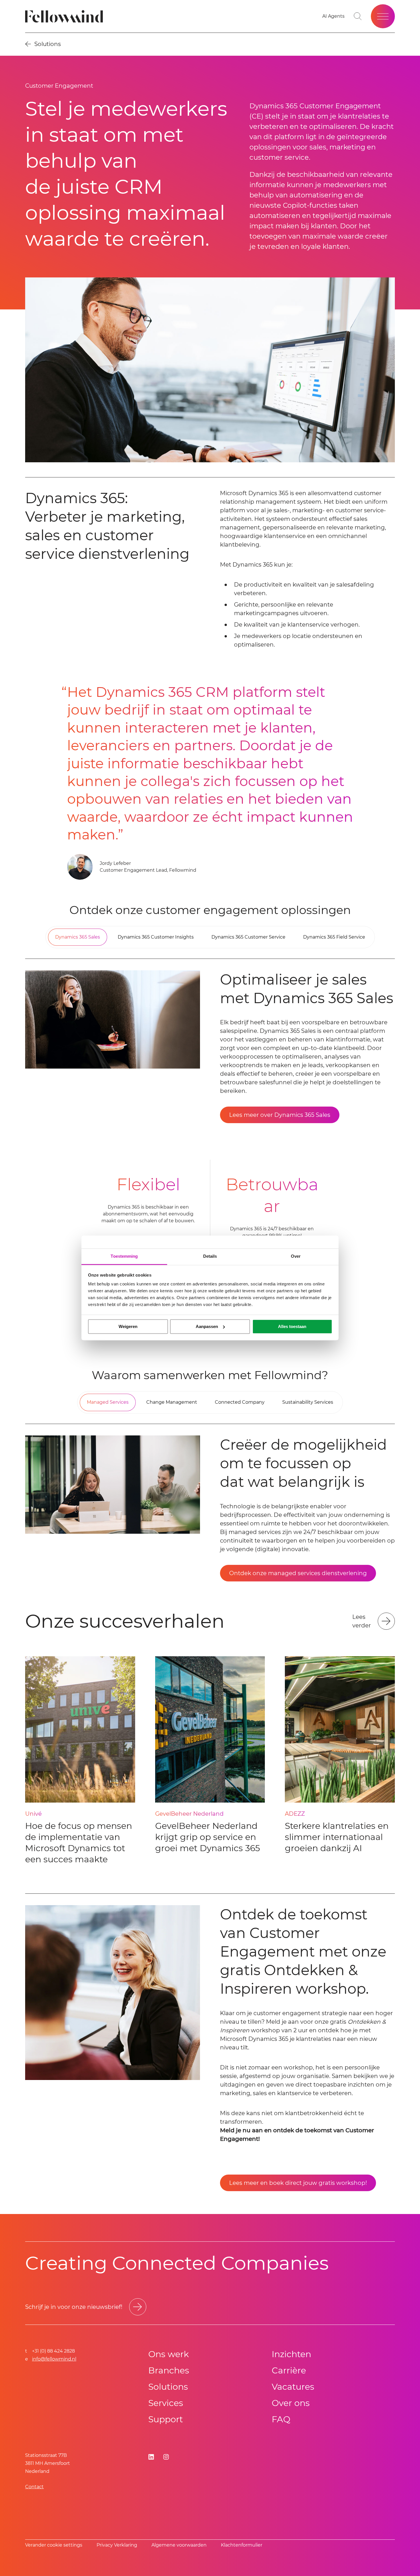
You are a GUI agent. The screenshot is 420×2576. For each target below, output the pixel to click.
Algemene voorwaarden (179, 2545)
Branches (169, 2370)
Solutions (168, 2387)
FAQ (281, 2419)
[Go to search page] (358, 16)
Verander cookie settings (54, 2545)
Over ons (291, 2403)
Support (166, 2419)
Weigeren (128, 1326)
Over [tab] (296, 1256)
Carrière (289, 2370)
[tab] (78, 937)
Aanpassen (207, 1326)
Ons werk (169, 2354)
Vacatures (293, 2387)
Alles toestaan (292, 1326)
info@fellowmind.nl (54, 2359)
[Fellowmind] (66, 16)
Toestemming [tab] (124, 1256)
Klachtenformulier (242, 2545)
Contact (34, 2487)
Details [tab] (210, 1256)
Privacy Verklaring (117, 2545)
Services (166, 2403)
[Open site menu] (383, 16)
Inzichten (291, 2354)
